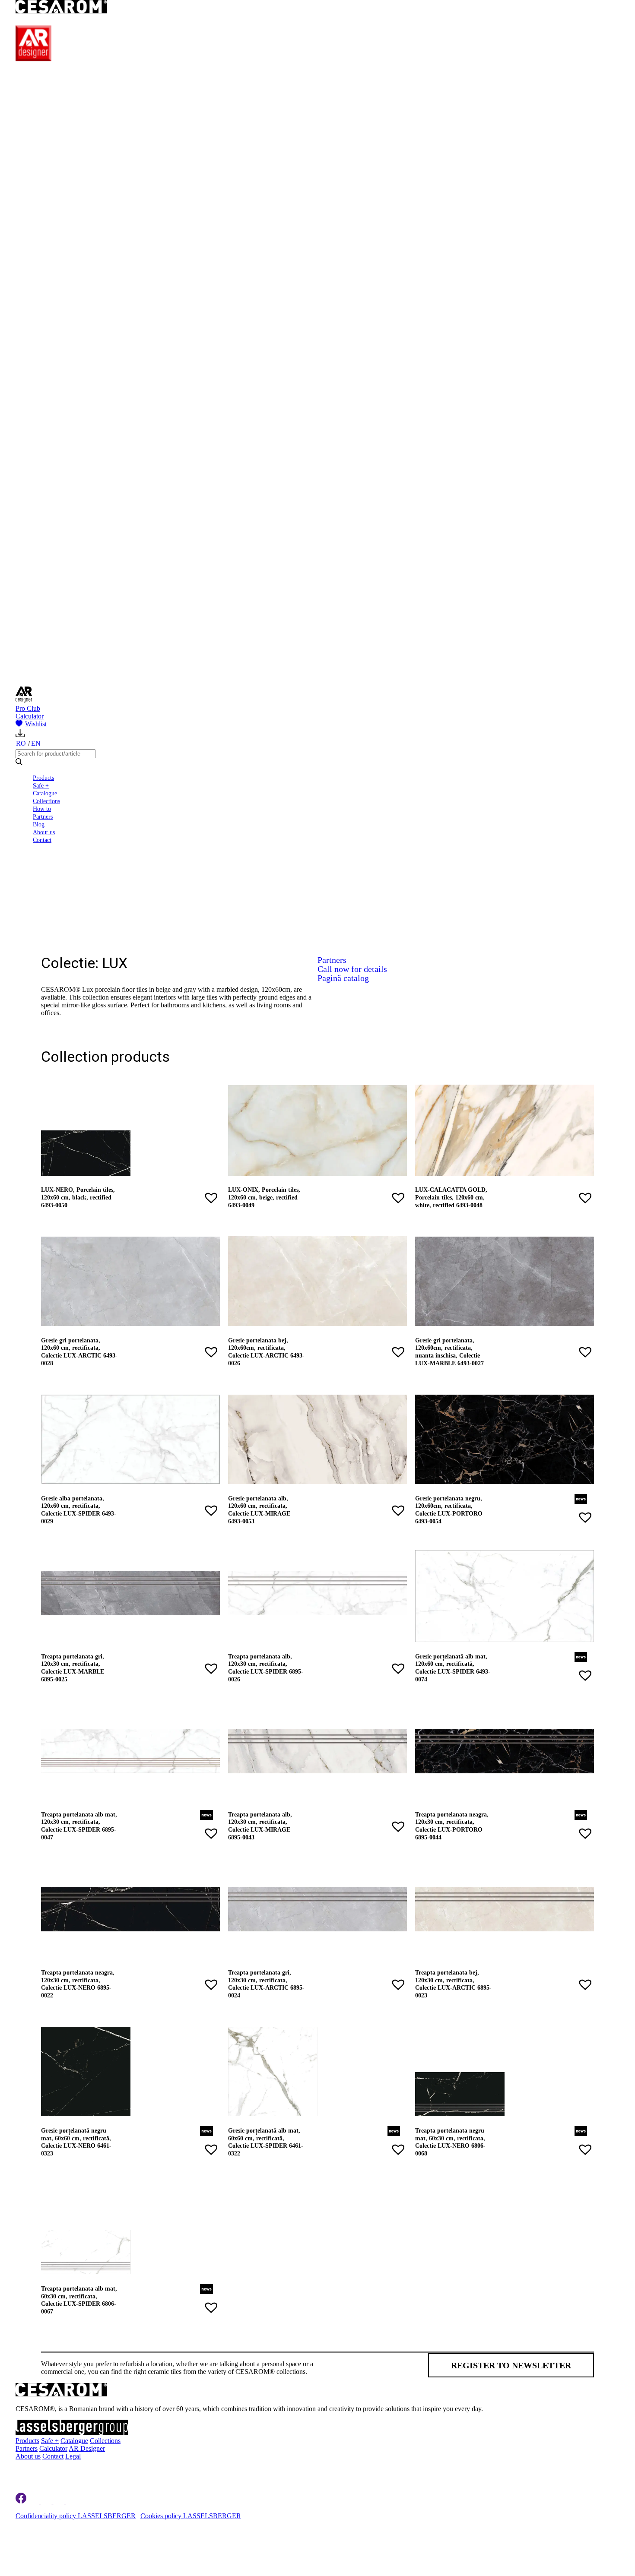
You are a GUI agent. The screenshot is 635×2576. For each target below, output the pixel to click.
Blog (39, 824)
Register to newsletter (511, 2365)
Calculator (30, 716)
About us (44, 832)
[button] (211, 1198)
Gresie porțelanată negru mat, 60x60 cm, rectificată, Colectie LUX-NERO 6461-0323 (76, 2142)
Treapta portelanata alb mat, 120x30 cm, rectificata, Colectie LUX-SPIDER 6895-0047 (79, 1826)
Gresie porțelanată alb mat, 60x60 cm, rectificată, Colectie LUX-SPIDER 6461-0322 (266, 2142)
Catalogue (45, 793)
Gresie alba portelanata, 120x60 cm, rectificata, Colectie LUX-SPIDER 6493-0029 (79, 1510)
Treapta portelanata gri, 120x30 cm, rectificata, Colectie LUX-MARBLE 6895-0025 (73, 1668)
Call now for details (352, 969)
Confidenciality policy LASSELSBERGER (76, 2516)
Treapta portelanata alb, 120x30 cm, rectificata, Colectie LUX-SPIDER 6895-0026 (266, 1668)
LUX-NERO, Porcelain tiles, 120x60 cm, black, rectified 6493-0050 (78, 1197)
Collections (46, 801)
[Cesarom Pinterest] (59, 2501)
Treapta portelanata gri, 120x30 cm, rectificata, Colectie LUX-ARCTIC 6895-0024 (266, 1984)
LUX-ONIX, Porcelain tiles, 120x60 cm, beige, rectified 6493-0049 (264, 1197)
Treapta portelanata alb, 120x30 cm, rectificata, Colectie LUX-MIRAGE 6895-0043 (260, 1826)
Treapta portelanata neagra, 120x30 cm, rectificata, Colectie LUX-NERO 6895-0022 (78, 1984)
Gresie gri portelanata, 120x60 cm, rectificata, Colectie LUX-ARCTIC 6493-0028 (79, 1352)
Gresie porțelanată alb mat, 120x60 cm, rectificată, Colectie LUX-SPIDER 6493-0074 (453, 1668)
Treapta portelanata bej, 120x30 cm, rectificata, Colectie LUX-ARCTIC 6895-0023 (453, 1984)
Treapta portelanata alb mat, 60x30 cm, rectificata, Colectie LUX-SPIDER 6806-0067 (79, 2300)
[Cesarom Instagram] (47, 2501)
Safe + (41, 785)
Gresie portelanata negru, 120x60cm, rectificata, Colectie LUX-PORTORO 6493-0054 (449, 1510)
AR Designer (87, 2448)
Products (43, 778)
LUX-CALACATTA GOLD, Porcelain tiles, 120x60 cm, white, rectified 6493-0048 (451, 1197)
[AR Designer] (33, 59)
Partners (43, 816)
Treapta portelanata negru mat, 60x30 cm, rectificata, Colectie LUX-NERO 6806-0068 (450, 2142)
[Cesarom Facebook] (21, 2501)
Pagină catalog (343, 978)
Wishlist (36, 724)
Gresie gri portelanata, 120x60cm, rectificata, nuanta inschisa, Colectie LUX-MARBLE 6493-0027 (449, 1352)
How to (42, 809)
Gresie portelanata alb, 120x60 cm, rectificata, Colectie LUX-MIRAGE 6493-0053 (259, 1510)
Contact (42, 840)
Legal (73, 2456)
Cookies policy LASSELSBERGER (191, 2516)
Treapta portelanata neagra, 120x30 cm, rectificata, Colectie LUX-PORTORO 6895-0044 (452, 1826)
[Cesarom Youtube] (72, 2501)
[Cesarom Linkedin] (34, 2501)
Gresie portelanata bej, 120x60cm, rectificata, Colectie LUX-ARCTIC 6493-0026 (266, 1352)
